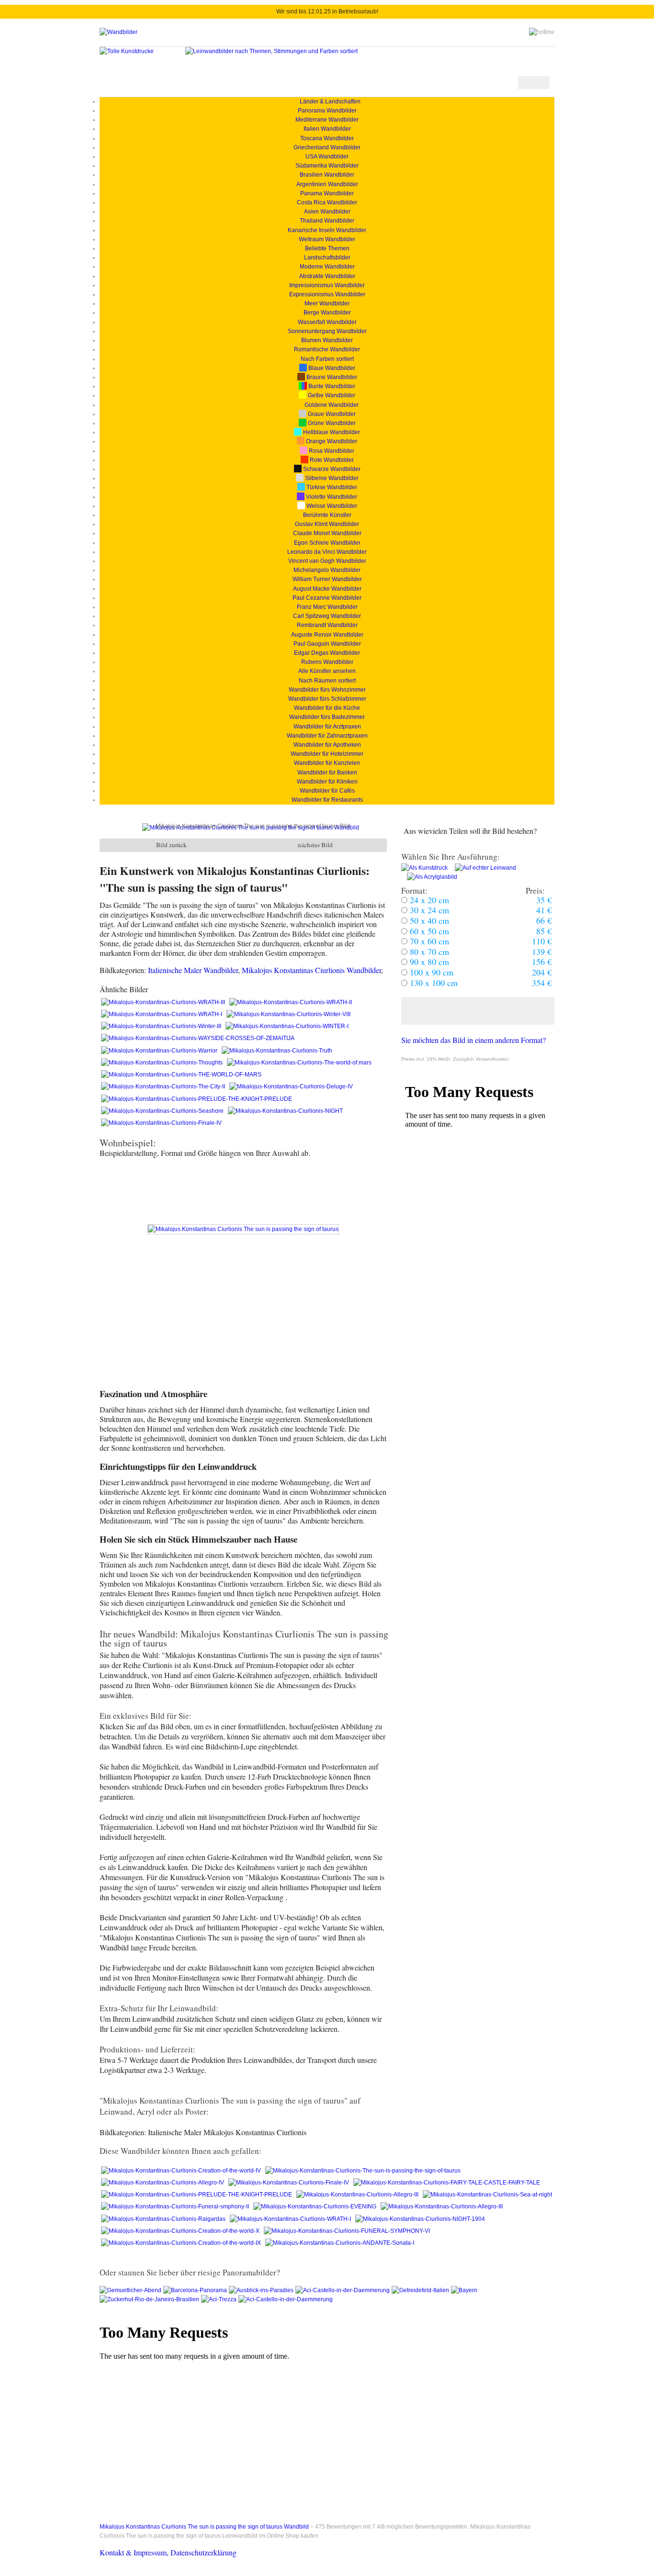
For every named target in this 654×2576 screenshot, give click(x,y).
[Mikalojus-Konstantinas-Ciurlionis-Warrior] (160, 1051)
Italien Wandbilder (327, 129)
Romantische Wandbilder (327, 349)
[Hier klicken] (478, 1011)
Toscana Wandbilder (327, 138)
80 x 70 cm (428, 952)
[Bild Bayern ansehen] (464, 2290)
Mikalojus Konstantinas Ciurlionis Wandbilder (311, 970)
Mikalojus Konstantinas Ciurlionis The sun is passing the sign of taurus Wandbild (204, 2527)
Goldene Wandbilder (331, 405)
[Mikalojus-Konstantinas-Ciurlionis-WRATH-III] (164, 1002)
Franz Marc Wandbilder (327, 607)
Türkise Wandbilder (331, 487)
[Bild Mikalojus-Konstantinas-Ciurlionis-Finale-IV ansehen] (161, 1123)
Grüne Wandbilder (331, 423)
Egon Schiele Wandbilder (327, 543)
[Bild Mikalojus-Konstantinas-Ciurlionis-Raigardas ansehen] (164, 2219)
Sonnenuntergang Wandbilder (327, 331)
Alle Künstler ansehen (327, 671)
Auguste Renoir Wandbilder (327, 635)
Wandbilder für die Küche (327, 708)
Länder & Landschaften (327, 101)
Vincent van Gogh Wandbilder (327, 561)
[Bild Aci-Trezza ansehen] (220, 2299)
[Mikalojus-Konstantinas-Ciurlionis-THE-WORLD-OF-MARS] (181, 1075)
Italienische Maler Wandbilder (193, 970)
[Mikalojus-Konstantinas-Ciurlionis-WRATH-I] (162, 1014)
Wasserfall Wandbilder (327, 322)
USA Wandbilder (327, 157)
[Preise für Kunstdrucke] (424, 868)
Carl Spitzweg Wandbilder (327, 616)
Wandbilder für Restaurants (327, 800)
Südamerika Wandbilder (327, 166)
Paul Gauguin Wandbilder (327, 644)
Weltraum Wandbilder (327, 239)
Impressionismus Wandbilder (327, 285)
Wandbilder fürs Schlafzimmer (327, 699)
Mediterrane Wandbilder (327, 120)
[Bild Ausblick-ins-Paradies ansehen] (262, 2290)
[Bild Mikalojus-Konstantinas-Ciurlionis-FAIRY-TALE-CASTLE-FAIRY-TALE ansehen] (447, 2183)
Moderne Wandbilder (327, 267)
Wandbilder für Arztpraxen (327, 727)
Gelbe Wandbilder (331, 395)
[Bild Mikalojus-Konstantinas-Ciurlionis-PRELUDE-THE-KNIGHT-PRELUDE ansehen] (197, 1099)
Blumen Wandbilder (327, 340)
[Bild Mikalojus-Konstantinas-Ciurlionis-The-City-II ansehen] (164, 1086)
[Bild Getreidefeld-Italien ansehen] (421, 2290)
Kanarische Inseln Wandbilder (327, 230)
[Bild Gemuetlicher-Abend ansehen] (131, 2290)
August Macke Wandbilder (327, 589)
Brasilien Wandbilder (327, 175)
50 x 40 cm (428, 920)
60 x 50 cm (428, 931)
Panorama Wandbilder (327, 111)
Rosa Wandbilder (331, 451)
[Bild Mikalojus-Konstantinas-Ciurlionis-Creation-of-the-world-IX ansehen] (182, 2243)
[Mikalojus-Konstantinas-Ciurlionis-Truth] (277, 1051)
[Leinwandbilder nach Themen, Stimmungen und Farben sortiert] (271, 51)
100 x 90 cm (430, 972)
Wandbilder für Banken (327, 773)
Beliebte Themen (327, 248)
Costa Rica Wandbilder (327, 202)
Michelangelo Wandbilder (327, 570)
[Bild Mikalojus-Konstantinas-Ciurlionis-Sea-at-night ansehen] (487, 2195)
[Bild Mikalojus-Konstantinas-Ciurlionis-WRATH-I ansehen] (291, 2219)
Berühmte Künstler (327, 515)
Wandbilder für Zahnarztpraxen (327, 736)
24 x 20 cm (428, 900)
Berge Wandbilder (327, 313)
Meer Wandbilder (327, 303)
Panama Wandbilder (327, 193)
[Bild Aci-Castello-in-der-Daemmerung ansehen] (344, 2290)
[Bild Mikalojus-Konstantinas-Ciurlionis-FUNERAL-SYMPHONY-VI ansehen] (347, 2231)
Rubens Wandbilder (327, 662)
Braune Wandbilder (331, 377)
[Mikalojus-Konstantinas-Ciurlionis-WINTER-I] (287, 1026)
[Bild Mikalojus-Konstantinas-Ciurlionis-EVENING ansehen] (316, 2206)
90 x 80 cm (428, 962)
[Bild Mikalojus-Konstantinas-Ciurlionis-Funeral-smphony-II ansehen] (176, 2206)
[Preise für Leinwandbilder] (483, 868)
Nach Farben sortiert (327, 359)
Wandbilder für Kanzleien (327, 763)
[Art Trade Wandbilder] (118, 32)
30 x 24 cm (428, 910)
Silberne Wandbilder (331, 478)
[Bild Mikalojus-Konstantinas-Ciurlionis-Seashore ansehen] (163, 1111)
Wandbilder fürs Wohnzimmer (327, 690)
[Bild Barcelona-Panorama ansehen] (196, 2290)
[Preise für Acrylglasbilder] (429, 877)
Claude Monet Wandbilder (327, 533)
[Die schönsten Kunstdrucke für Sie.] (127, 51)
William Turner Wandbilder (327, 579)
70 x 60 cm (428, 941)
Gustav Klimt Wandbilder (327, 524)
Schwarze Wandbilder (331, 469)
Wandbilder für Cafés (327, 791)
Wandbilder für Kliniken (327, 782)
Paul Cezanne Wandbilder (327, 598)
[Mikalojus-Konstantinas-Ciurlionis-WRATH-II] (291, 1002)
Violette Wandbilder (331, 497)
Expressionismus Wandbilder (327, 294)
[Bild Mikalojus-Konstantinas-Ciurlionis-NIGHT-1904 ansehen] (420, 2219)
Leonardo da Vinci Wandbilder (327, 552)
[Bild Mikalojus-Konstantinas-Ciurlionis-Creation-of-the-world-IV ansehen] (182, 2171)
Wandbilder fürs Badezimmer (327, 717)
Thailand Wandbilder (327, 221)
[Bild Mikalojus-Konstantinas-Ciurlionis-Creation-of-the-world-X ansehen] (181, 2231)
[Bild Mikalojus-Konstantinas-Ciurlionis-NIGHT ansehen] (285, 1111)
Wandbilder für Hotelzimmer (327, 754)
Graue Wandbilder (331, 414)
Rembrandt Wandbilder (327, 625)
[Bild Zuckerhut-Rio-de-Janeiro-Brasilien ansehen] (150, 2299)
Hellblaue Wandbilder (331, 432)
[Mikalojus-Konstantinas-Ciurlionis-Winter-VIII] (288, 1014)
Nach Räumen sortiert (327, 681)
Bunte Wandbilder (331, 386)
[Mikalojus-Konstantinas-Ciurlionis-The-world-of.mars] (299, 1063)
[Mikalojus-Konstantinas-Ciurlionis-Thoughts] (163, 1063)
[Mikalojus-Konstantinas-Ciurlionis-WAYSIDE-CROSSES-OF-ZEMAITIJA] (198, 1038)
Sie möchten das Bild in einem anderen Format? (474, 1040)
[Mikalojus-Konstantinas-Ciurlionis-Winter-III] (162, 1026)
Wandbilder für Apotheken (327, 745)
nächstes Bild (315, 845)
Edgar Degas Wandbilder (327, 653)
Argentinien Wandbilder (327, 184)
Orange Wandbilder (331, 441)
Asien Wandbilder (327, 212)
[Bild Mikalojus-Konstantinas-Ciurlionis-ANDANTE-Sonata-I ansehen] (340, 2243)
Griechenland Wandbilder (327, 147)
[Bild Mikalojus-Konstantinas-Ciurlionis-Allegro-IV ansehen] (163, 2183)
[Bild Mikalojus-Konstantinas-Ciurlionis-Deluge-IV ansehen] (291, 1086)
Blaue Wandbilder (331, 368)
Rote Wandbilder (331, 460)
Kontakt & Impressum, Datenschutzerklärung (168, 2552)
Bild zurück (171, 845)
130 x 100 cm (433, 983)
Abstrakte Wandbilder (327, 276)
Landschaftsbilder (327, 258)
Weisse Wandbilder (331, 506)
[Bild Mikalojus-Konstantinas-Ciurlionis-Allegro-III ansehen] (358, 2195)
